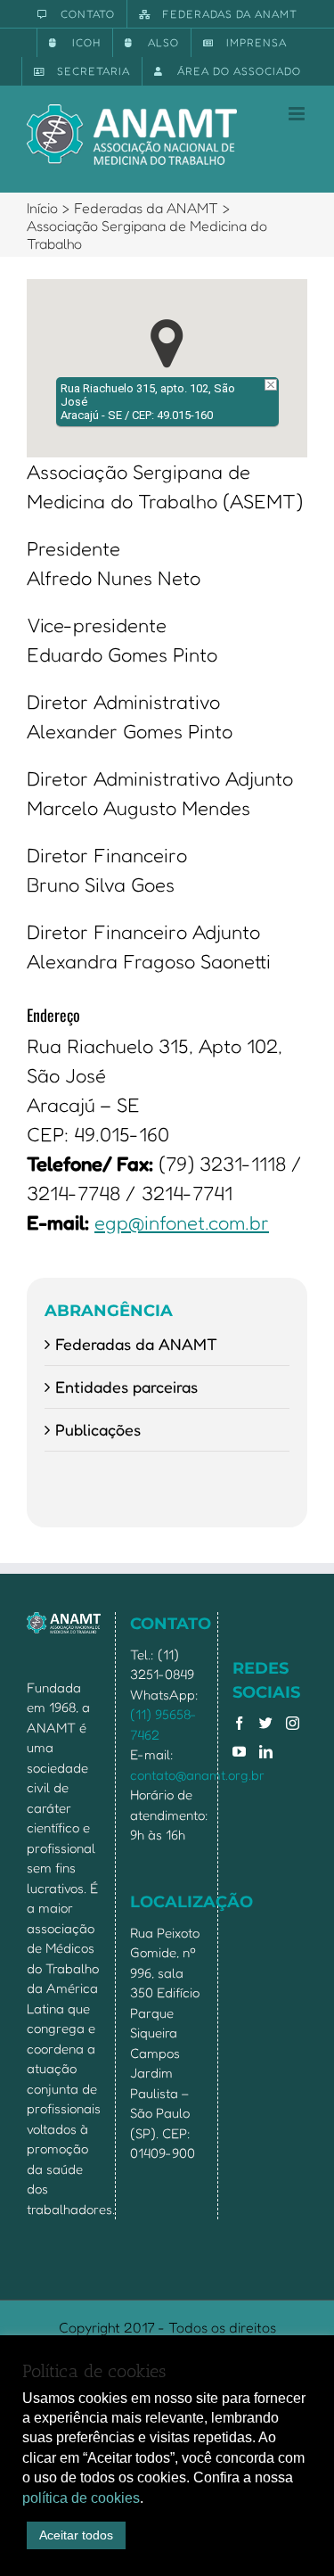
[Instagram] (293, 1723)
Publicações (98, 1429)
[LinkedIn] (266, 1752)
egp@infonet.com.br (182, 1222)
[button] (167, 344)
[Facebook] (239, 1723)
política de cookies (81, 2498)
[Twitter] (266, 1723)
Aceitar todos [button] (76, 2535)
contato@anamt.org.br (197, 1775)
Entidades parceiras (126, 1387)
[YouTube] (239, 1752)
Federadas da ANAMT (136, 1344)
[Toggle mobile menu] (298, 114)
